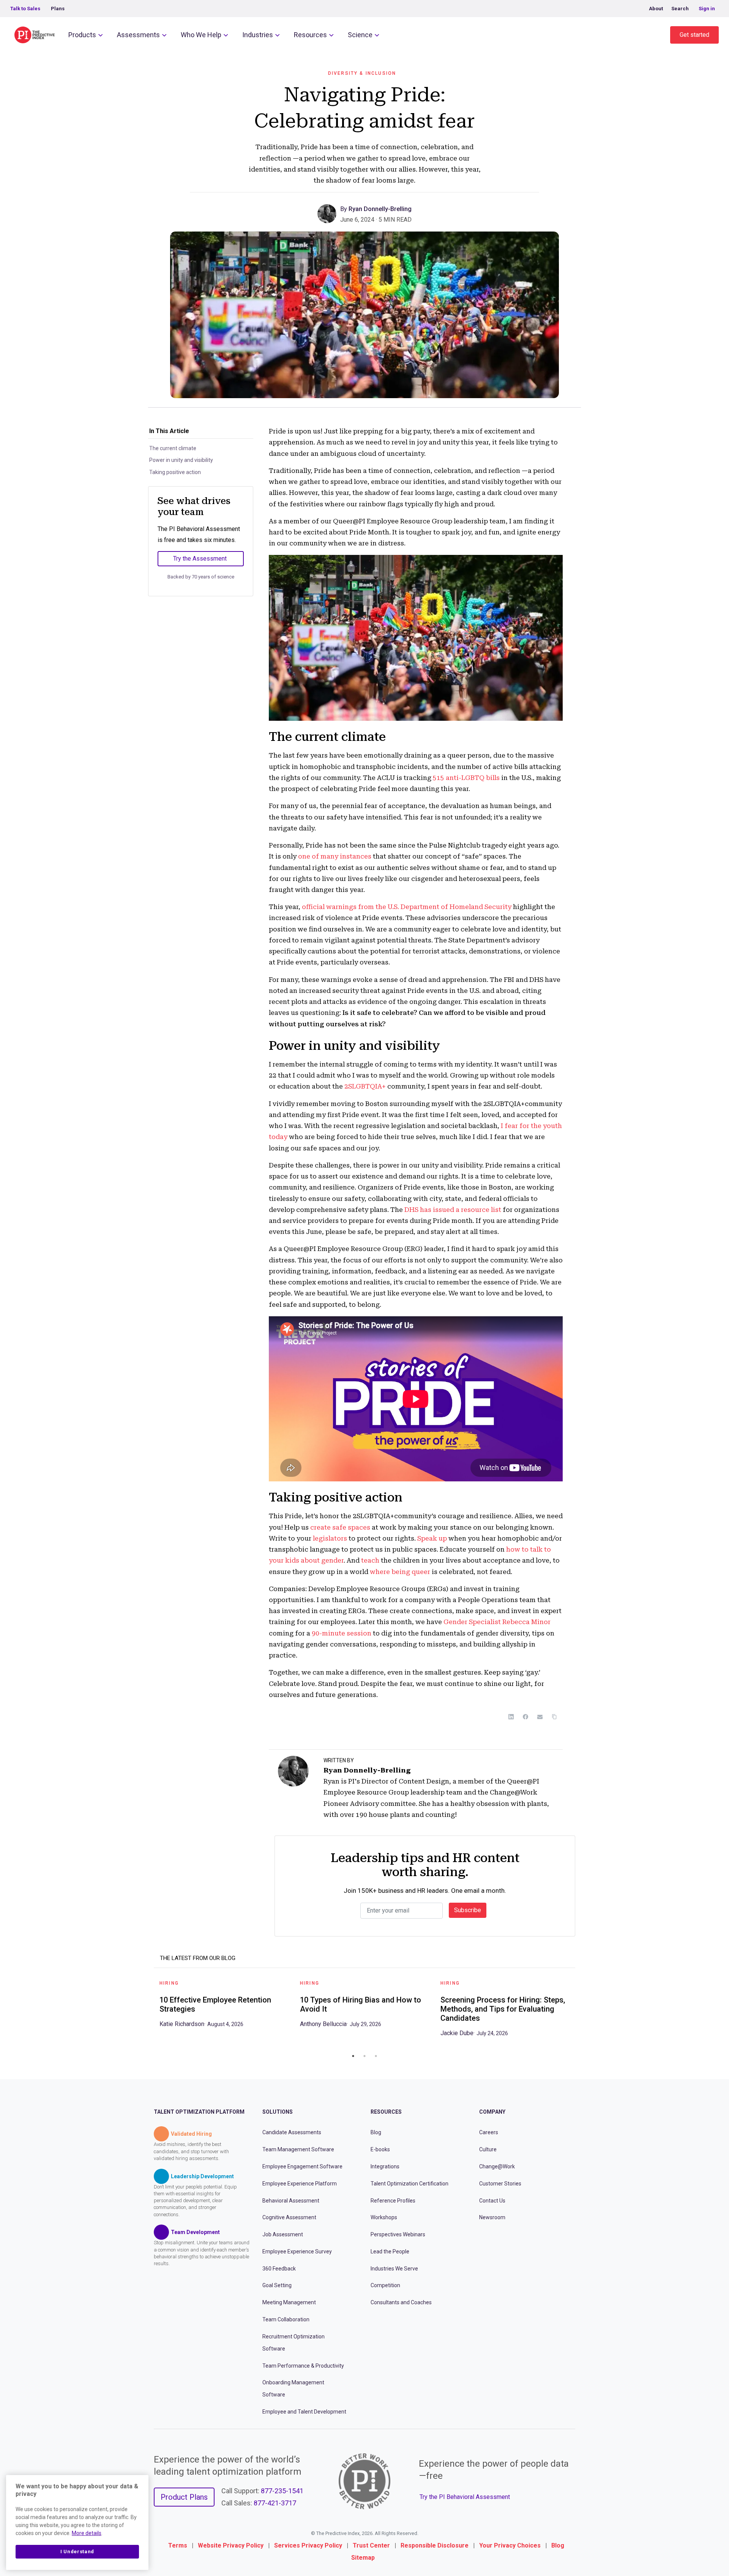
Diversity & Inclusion (362, 73)
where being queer (400, 1572)
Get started (694, 35)
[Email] (540, 1717)
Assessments (138, 35)
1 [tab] (353, 2056)
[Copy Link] (554, 1717)
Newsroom (492, 2217)
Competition (385, 2285)
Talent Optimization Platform (199, 2112)
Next (581, 2011)
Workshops (384, 2217)
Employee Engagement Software (302, 2166)
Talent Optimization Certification (409, 2184)
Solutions (278, 2112)
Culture (488, 2149)
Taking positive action (175, 472)
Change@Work (497, 2166)
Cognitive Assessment (289, 2217)
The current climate (173, 448)
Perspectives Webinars (398, 2234)
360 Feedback (279, 2269)
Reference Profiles (393, 2201)
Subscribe (468, 1910)
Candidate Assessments (292, 2132)
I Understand (77, 2552)
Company (492, 2112)
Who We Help (201, 35)
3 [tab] (376, 2056)
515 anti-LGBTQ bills (466, 778)
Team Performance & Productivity (303, 2366)
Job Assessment (283, 2234)
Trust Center (371, 2545)
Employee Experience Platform (300, 2184)
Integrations (385, 2166)
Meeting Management (289, 2302)
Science (360, 35)
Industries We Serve (394, 2269)
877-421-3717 (275, 2503)
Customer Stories (500, 2184)
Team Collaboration (286, 2319)
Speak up (432, 1538)
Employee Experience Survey (297, 2251)
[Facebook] (525, 1717)
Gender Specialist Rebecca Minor (497, 1622)
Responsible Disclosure (435, 2545)
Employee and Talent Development (304, 2412)
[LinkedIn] (511, 1717)
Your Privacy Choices (510, 2545)
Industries (258, 35)
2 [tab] (364, 2056)
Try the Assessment (200, 559)
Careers (489, 2132)
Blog (376, 2132)
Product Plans (184, 2497)
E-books (380, 2149)
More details (87, 2533)
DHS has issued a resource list (453, 1210)
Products (82, 35)
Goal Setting (277, 2285)
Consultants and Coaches (401, 2302)
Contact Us (492, 2201)
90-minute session (342, 1633)
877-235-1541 (282, 2491)
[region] (77, 2522)
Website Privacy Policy (231, 2545)
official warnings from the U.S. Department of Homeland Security (407, 907)
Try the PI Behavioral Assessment (465, 2497)
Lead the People (390, 2251)
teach (370, 1560)
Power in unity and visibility (181, 460)
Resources (310, 35)
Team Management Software (298, 2149)
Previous (148, 2011)
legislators (330, 1538)
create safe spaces (340, 1527)
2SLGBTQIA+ (366, 1086)
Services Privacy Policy (308, 2545)
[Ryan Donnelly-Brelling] (329, 213)
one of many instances (335, 856)
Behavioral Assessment (291, 2201)
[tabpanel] (224, 2006)
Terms (178, 2545)
